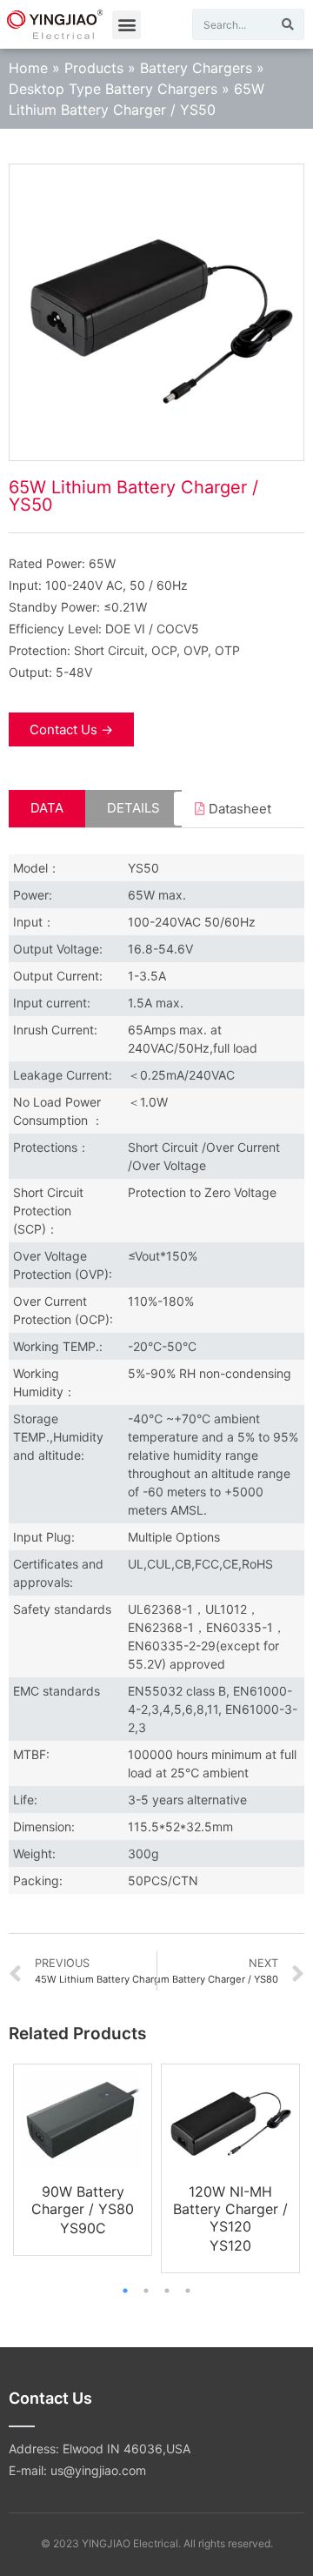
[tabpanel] (83, 2160)
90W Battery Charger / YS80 (83, 2200)
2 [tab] (146, 2291)
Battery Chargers (196, 68)
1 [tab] (125, 2291)
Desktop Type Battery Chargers (113, 89)
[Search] (288, 24)
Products (94, 68)
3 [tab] (167, 2291)
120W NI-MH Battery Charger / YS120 (230, 2209)
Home (28, 68)
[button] (127, 25)
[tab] (47, 809)
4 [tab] (188, 2291)
